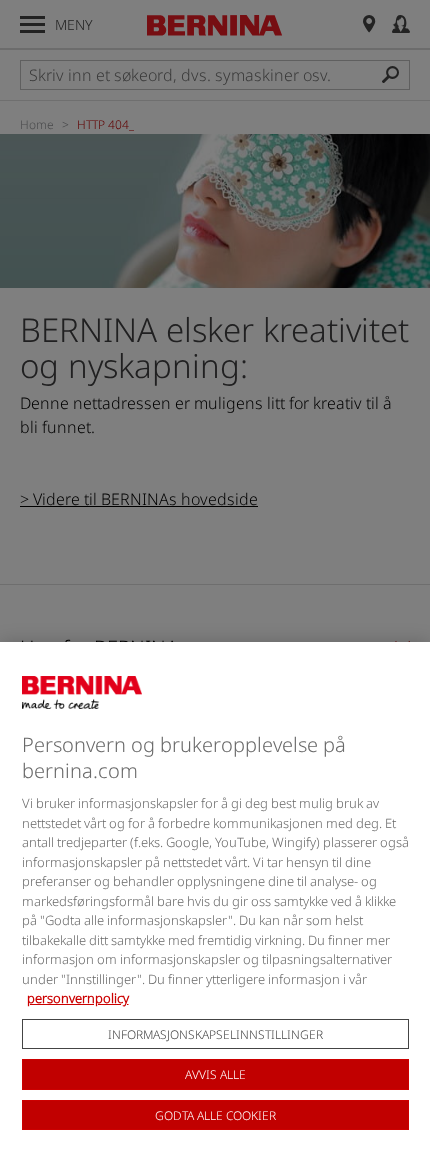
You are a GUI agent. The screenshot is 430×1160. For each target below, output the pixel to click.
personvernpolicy (78, 998)
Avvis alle (215, 1074)
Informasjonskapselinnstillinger (215, 1034)
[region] (215, 901)
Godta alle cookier (215, 1115)
